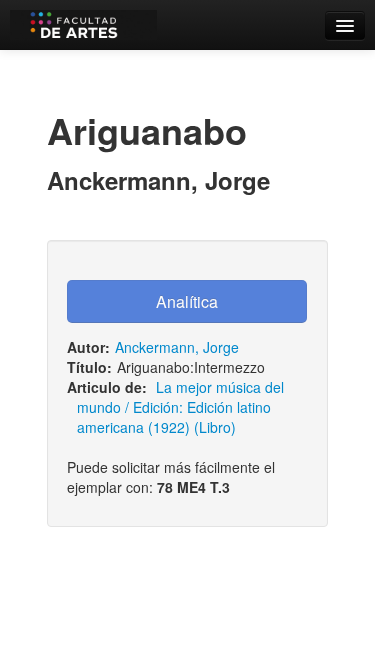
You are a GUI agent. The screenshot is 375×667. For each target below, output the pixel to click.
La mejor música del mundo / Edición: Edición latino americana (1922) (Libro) (180, 407)
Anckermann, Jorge (177, 347)
